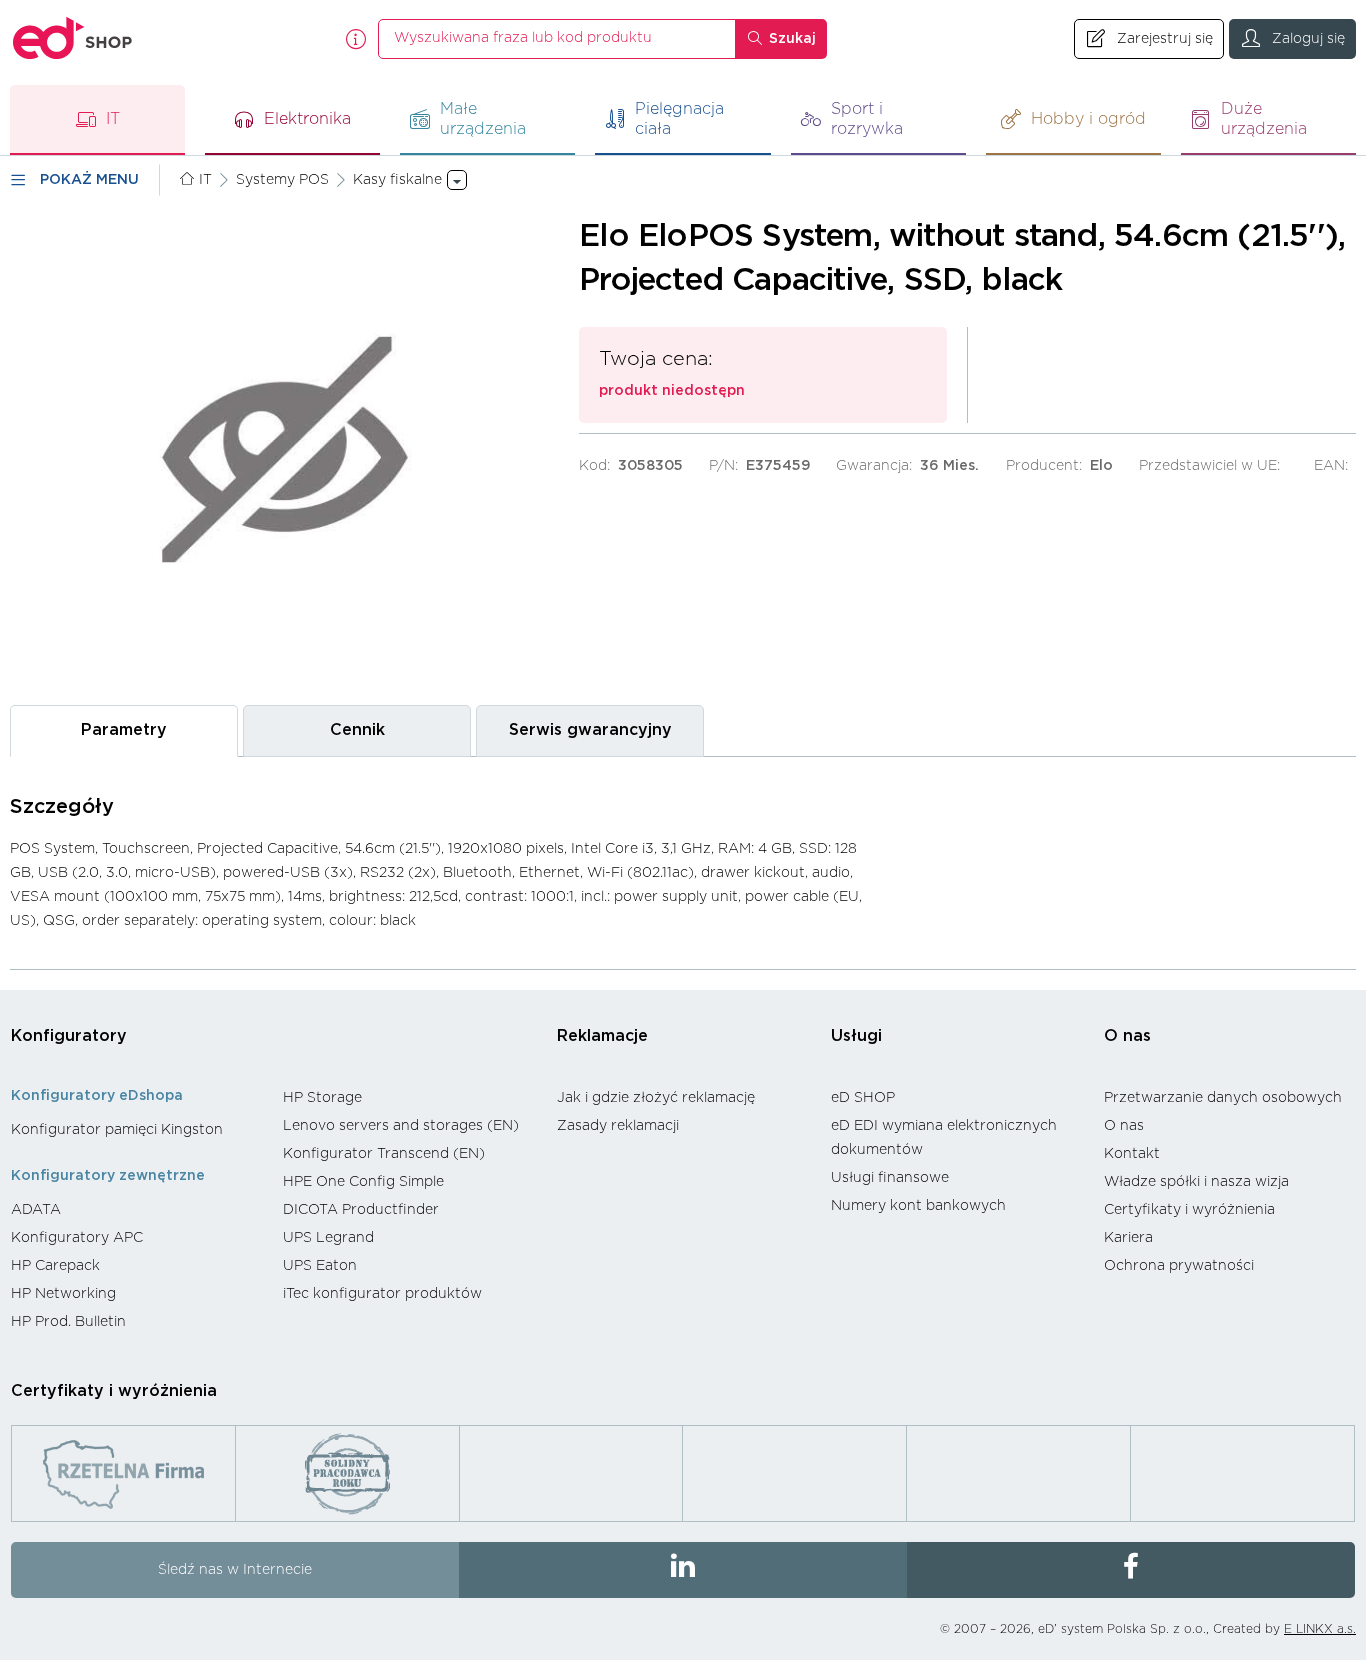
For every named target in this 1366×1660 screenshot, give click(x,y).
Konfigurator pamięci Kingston (117, 1130)
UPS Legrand (328, 1238)
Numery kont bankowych (918, 1206)
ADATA (36, 1210)
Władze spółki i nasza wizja (1196, 1182)
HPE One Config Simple (363, 1182)
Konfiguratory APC (77, 1238)
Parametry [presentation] (124, 730)
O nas (1127, 1036)
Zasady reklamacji (618, 1126)
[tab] (124, 730)
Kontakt (1132, 1154)
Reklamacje (602, 1036)
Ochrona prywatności (1179, 1266)
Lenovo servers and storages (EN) (401, 1126)
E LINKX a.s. (1320, 1629)
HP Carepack (55, 1266)
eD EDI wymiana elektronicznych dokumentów (944, 1138)
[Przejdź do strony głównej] (73, 38)
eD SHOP (863, 1098)
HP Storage (322, 1098)
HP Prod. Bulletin (68, 1322)
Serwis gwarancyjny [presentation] (590, 730)
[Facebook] (1131, 1570)
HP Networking (63, 1294)
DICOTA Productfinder (361, 1210)
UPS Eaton (320, 1266)
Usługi (856, 1036)
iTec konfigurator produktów (382, 1294)
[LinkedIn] (683, 1570)
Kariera (1128, 1238)
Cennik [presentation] (357, 730)
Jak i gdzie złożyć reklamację (656, 1098)
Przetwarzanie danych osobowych (1223, 1098)
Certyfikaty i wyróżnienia (1189, 1210)
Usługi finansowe (890, 1178)
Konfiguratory (69, 1036)
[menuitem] (137, 1130)
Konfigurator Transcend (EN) (384, 1154)
